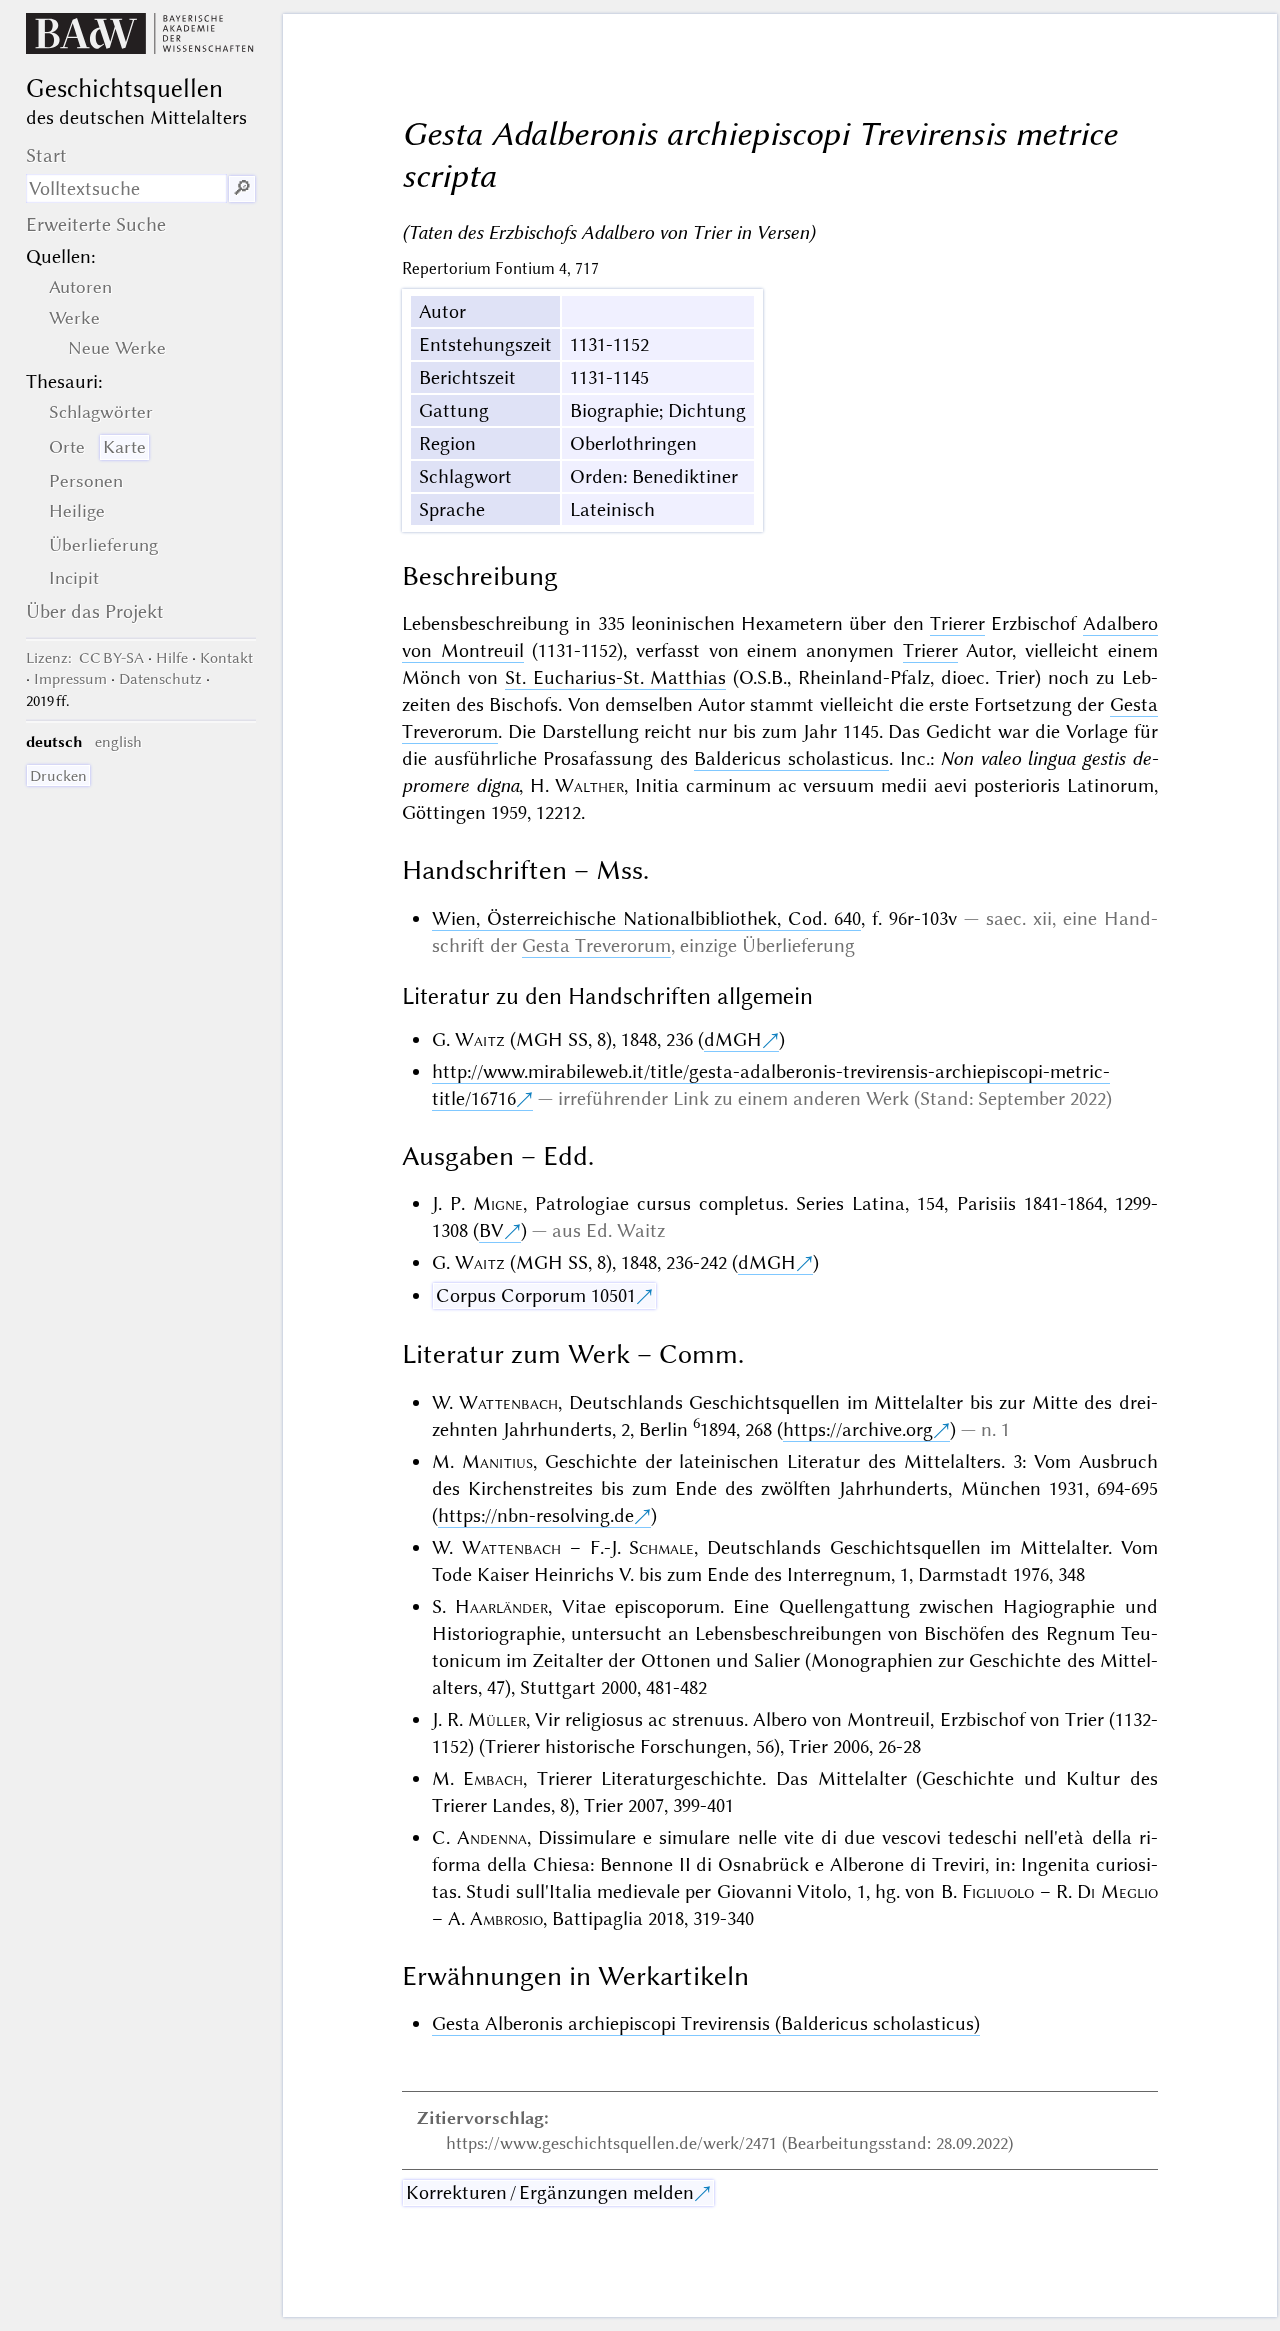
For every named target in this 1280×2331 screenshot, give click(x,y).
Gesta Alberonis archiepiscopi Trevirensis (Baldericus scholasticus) (706, 2023)
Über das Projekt (95, 611)
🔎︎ (242, 188)
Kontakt (226, 658)
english (118, 742)
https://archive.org (858, 1429)
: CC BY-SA (85, 658)
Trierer (957, 623)
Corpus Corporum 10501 (536, 1295)
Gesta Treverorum (596, 945)
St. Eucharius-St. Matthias (616, 677)
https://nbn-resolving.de (536, 1515)
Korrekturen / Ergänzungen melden (550, 2192)
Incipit (74, 578)
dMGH (733, 1039)
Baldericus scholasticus (791, 758)
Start (46, 155)
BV (491, 1230)
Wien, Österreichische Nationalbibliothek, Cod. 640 (646, 918)
